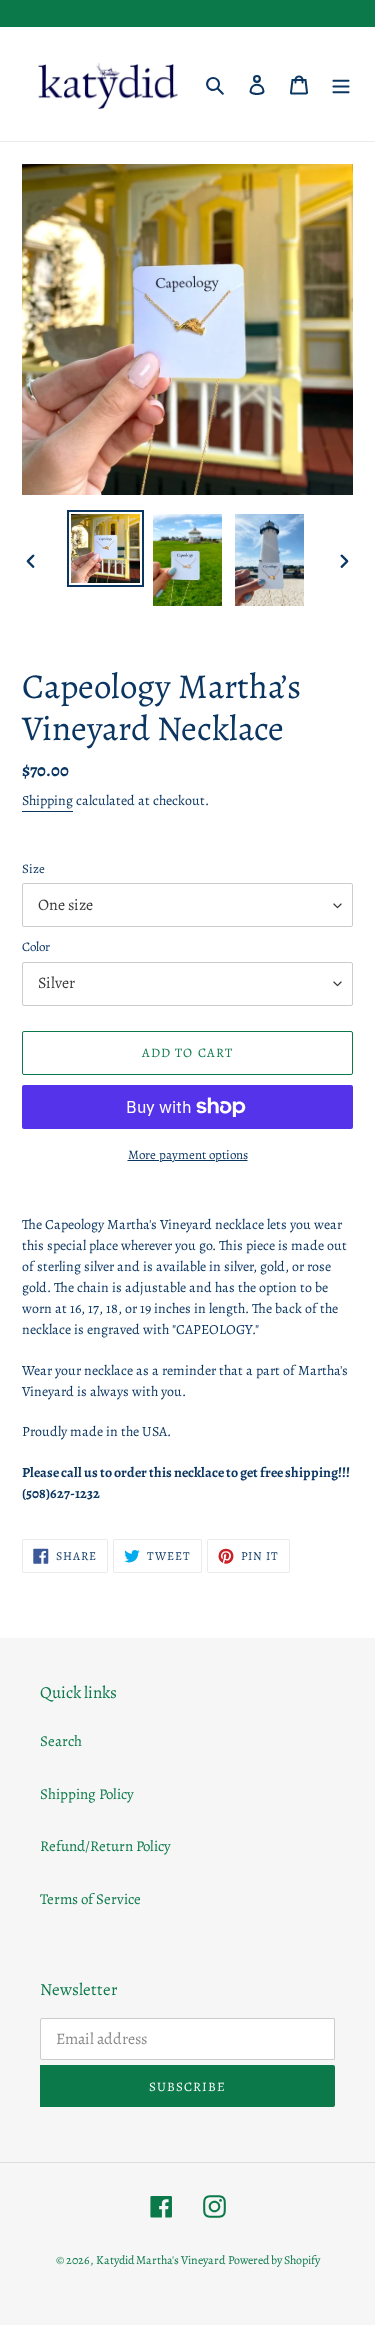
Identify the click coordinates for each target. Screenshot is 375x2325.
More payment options (188, 1154)
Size (33, 868)
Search (61, 1741)
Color (36, 946)
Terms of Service (90, 1899)
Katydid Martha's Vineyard (160, 2260)
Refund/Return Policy (105, 1846)
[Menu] (341, 84)
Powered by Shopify (274, 2260)
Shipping (47, 800)
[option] (106, 548)
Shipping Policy (87, 1794)
